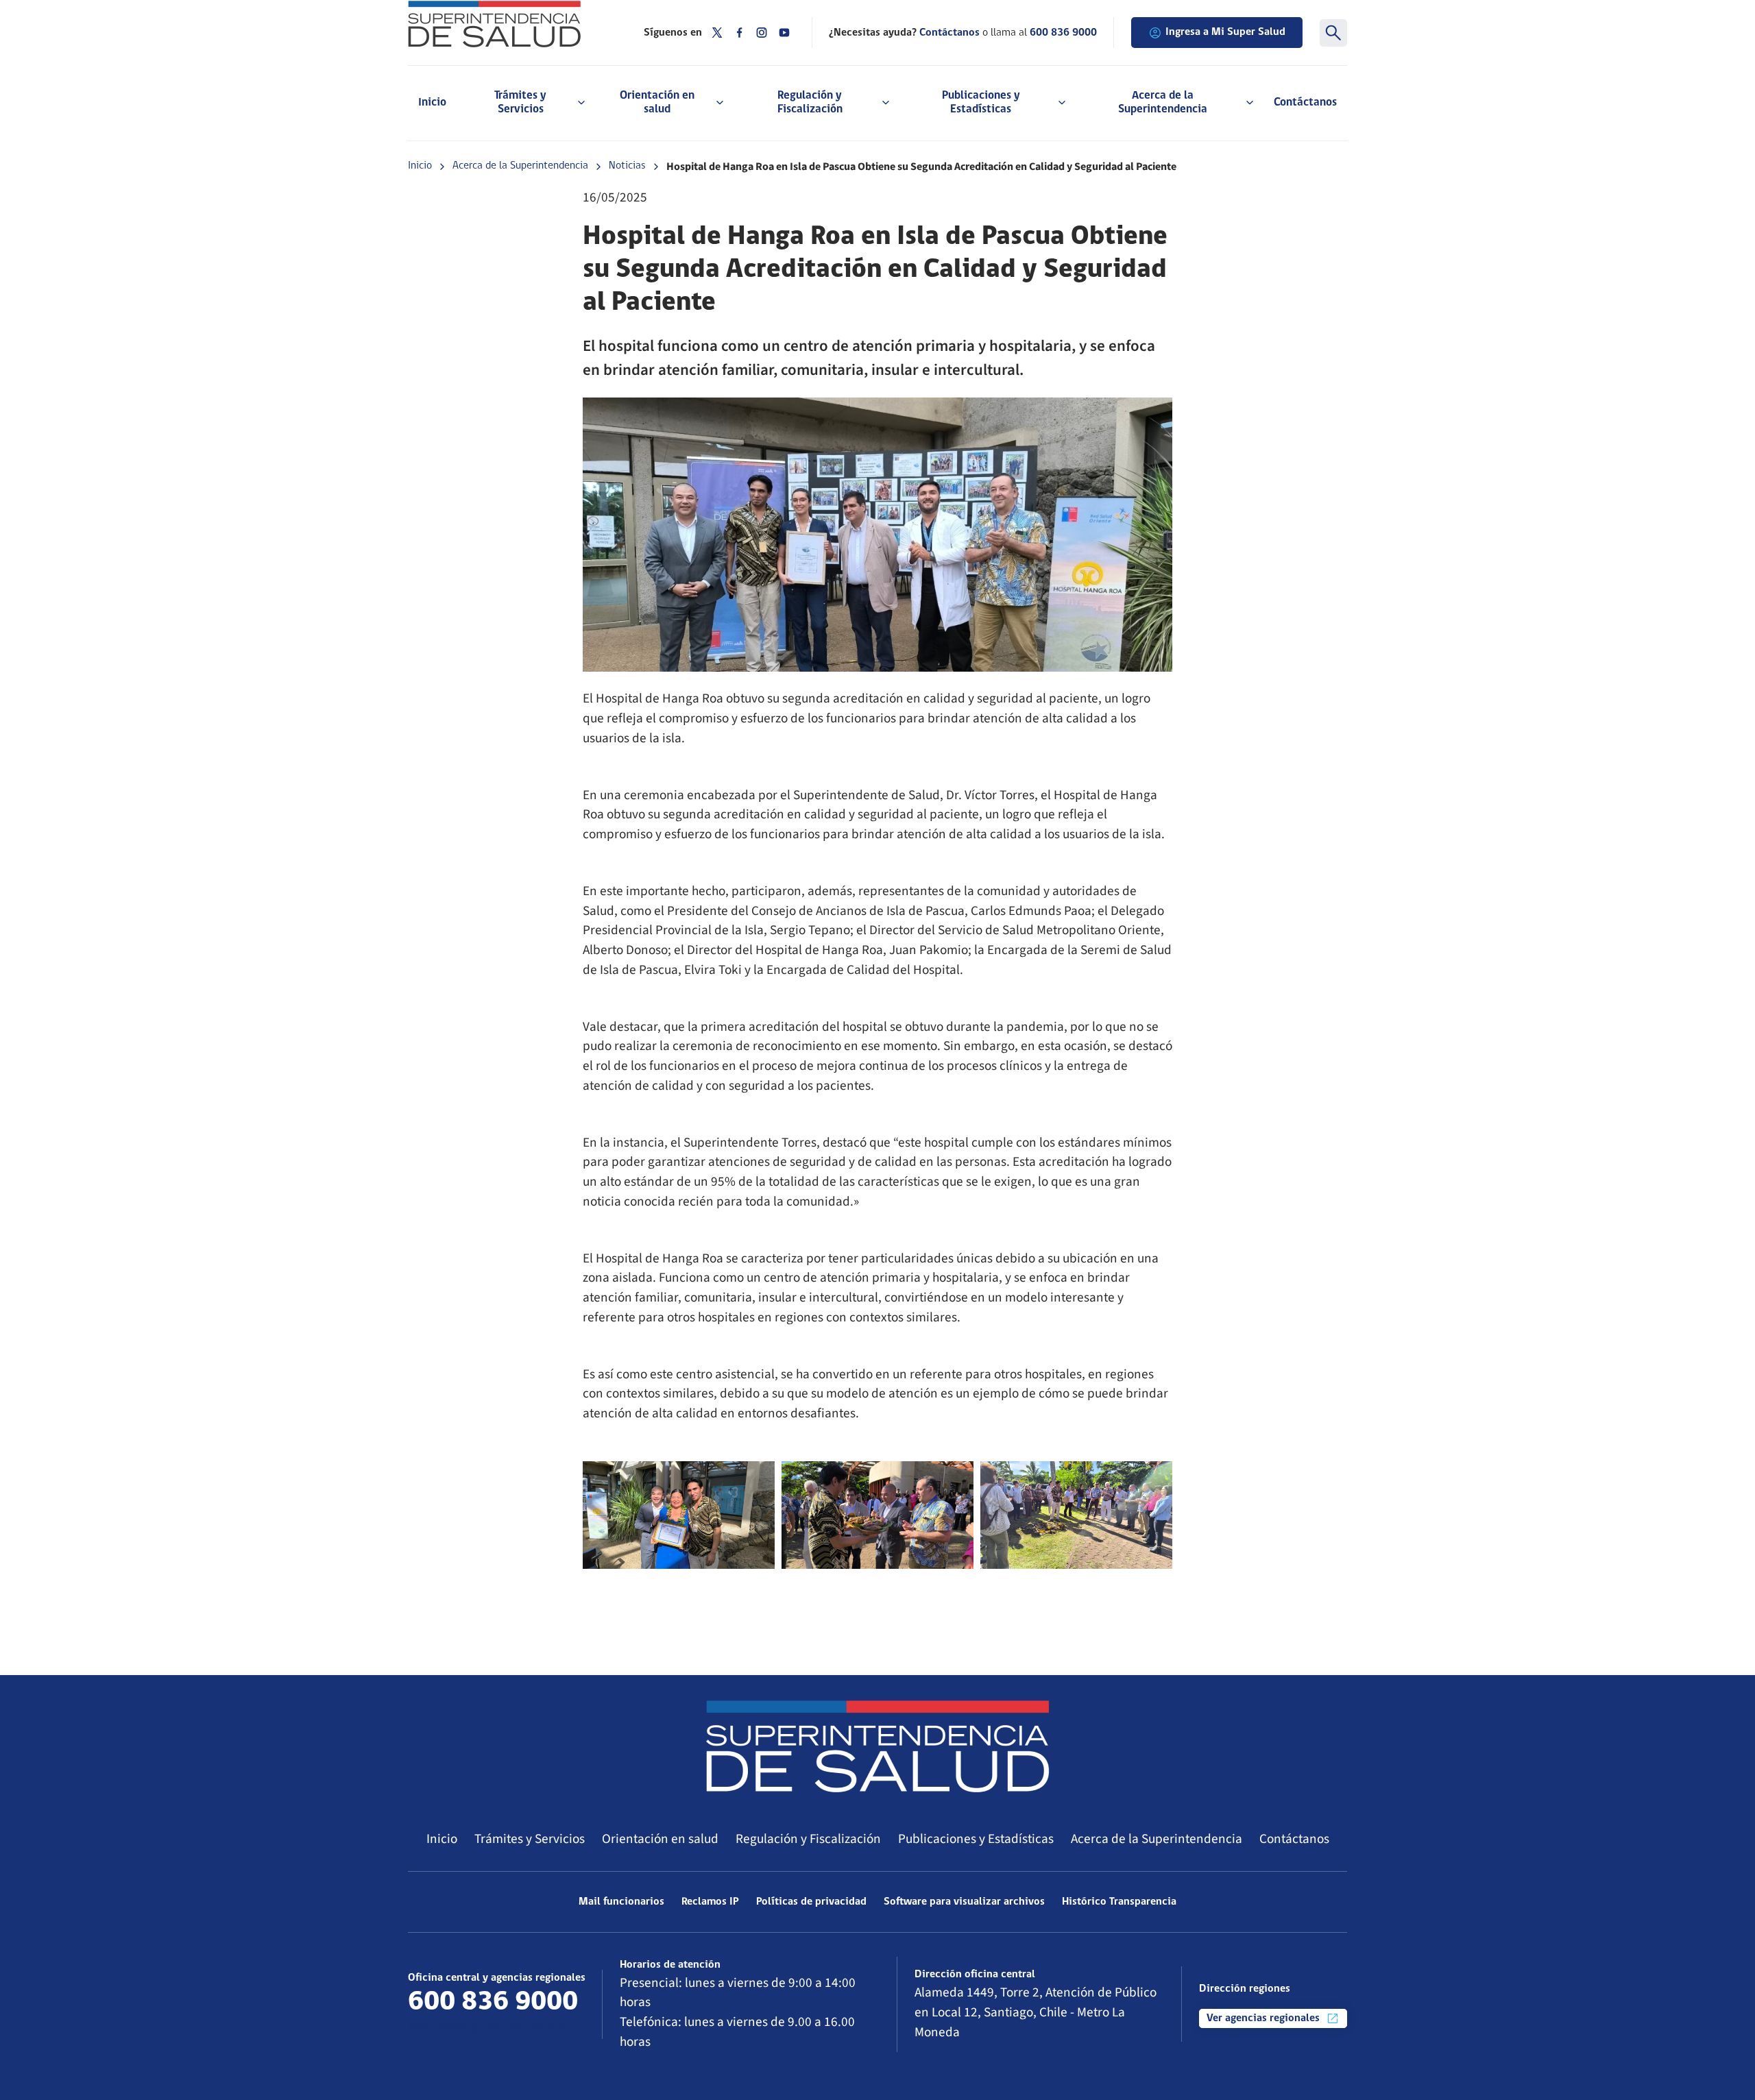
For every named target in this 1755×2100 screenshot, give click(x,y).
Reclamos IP (710, 1902)
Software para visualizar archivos (964, 1902)
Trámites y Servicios (530, 1839)
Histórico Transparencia (1119, 1902)
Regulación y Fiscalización (808, 1839)
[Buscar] (1333, 33)
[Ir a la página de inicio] (509, 24)
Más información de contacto (491, 2028)
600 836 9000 (1063, 33)
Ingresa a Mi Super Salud (1225, 32)
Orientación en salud (660, 1839)
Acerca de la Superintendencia (520, 166)
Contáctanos (1305, 102)
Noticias (627, 166)
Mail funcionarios (621, 1902)
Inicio (432, 102)
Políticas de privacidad (811, 1902)
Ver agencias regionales (1264, 2018)
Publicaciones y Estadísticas (976, 1839)
